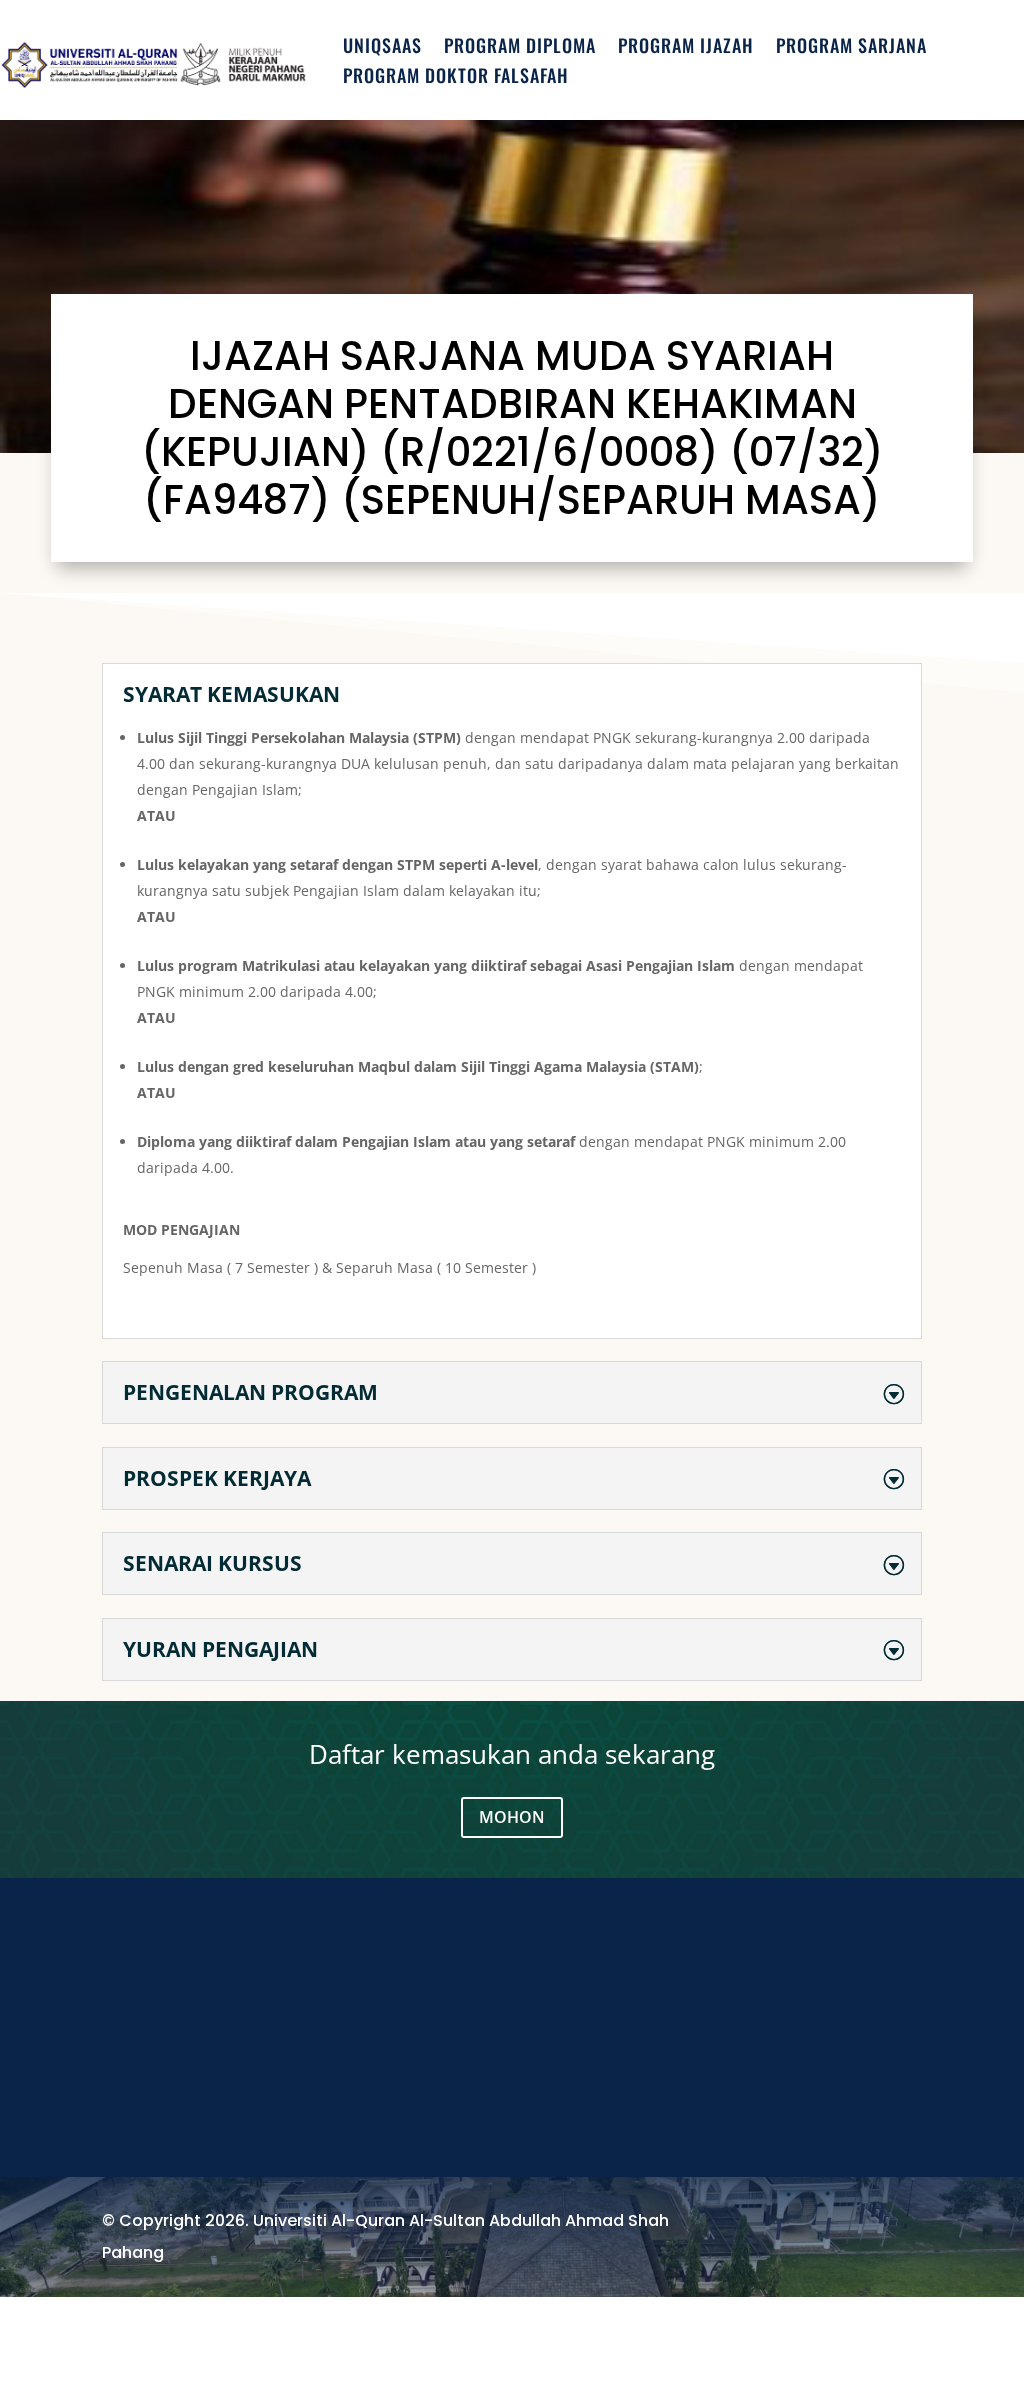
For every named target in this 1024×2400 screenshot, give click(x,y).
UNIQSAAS (382, 48)
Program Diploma (520, 48)
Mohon (512, 1817)
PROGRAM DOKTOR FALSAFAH (456, 78)
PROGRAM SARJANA (851, 48)
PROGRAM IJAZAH (686, 48)
